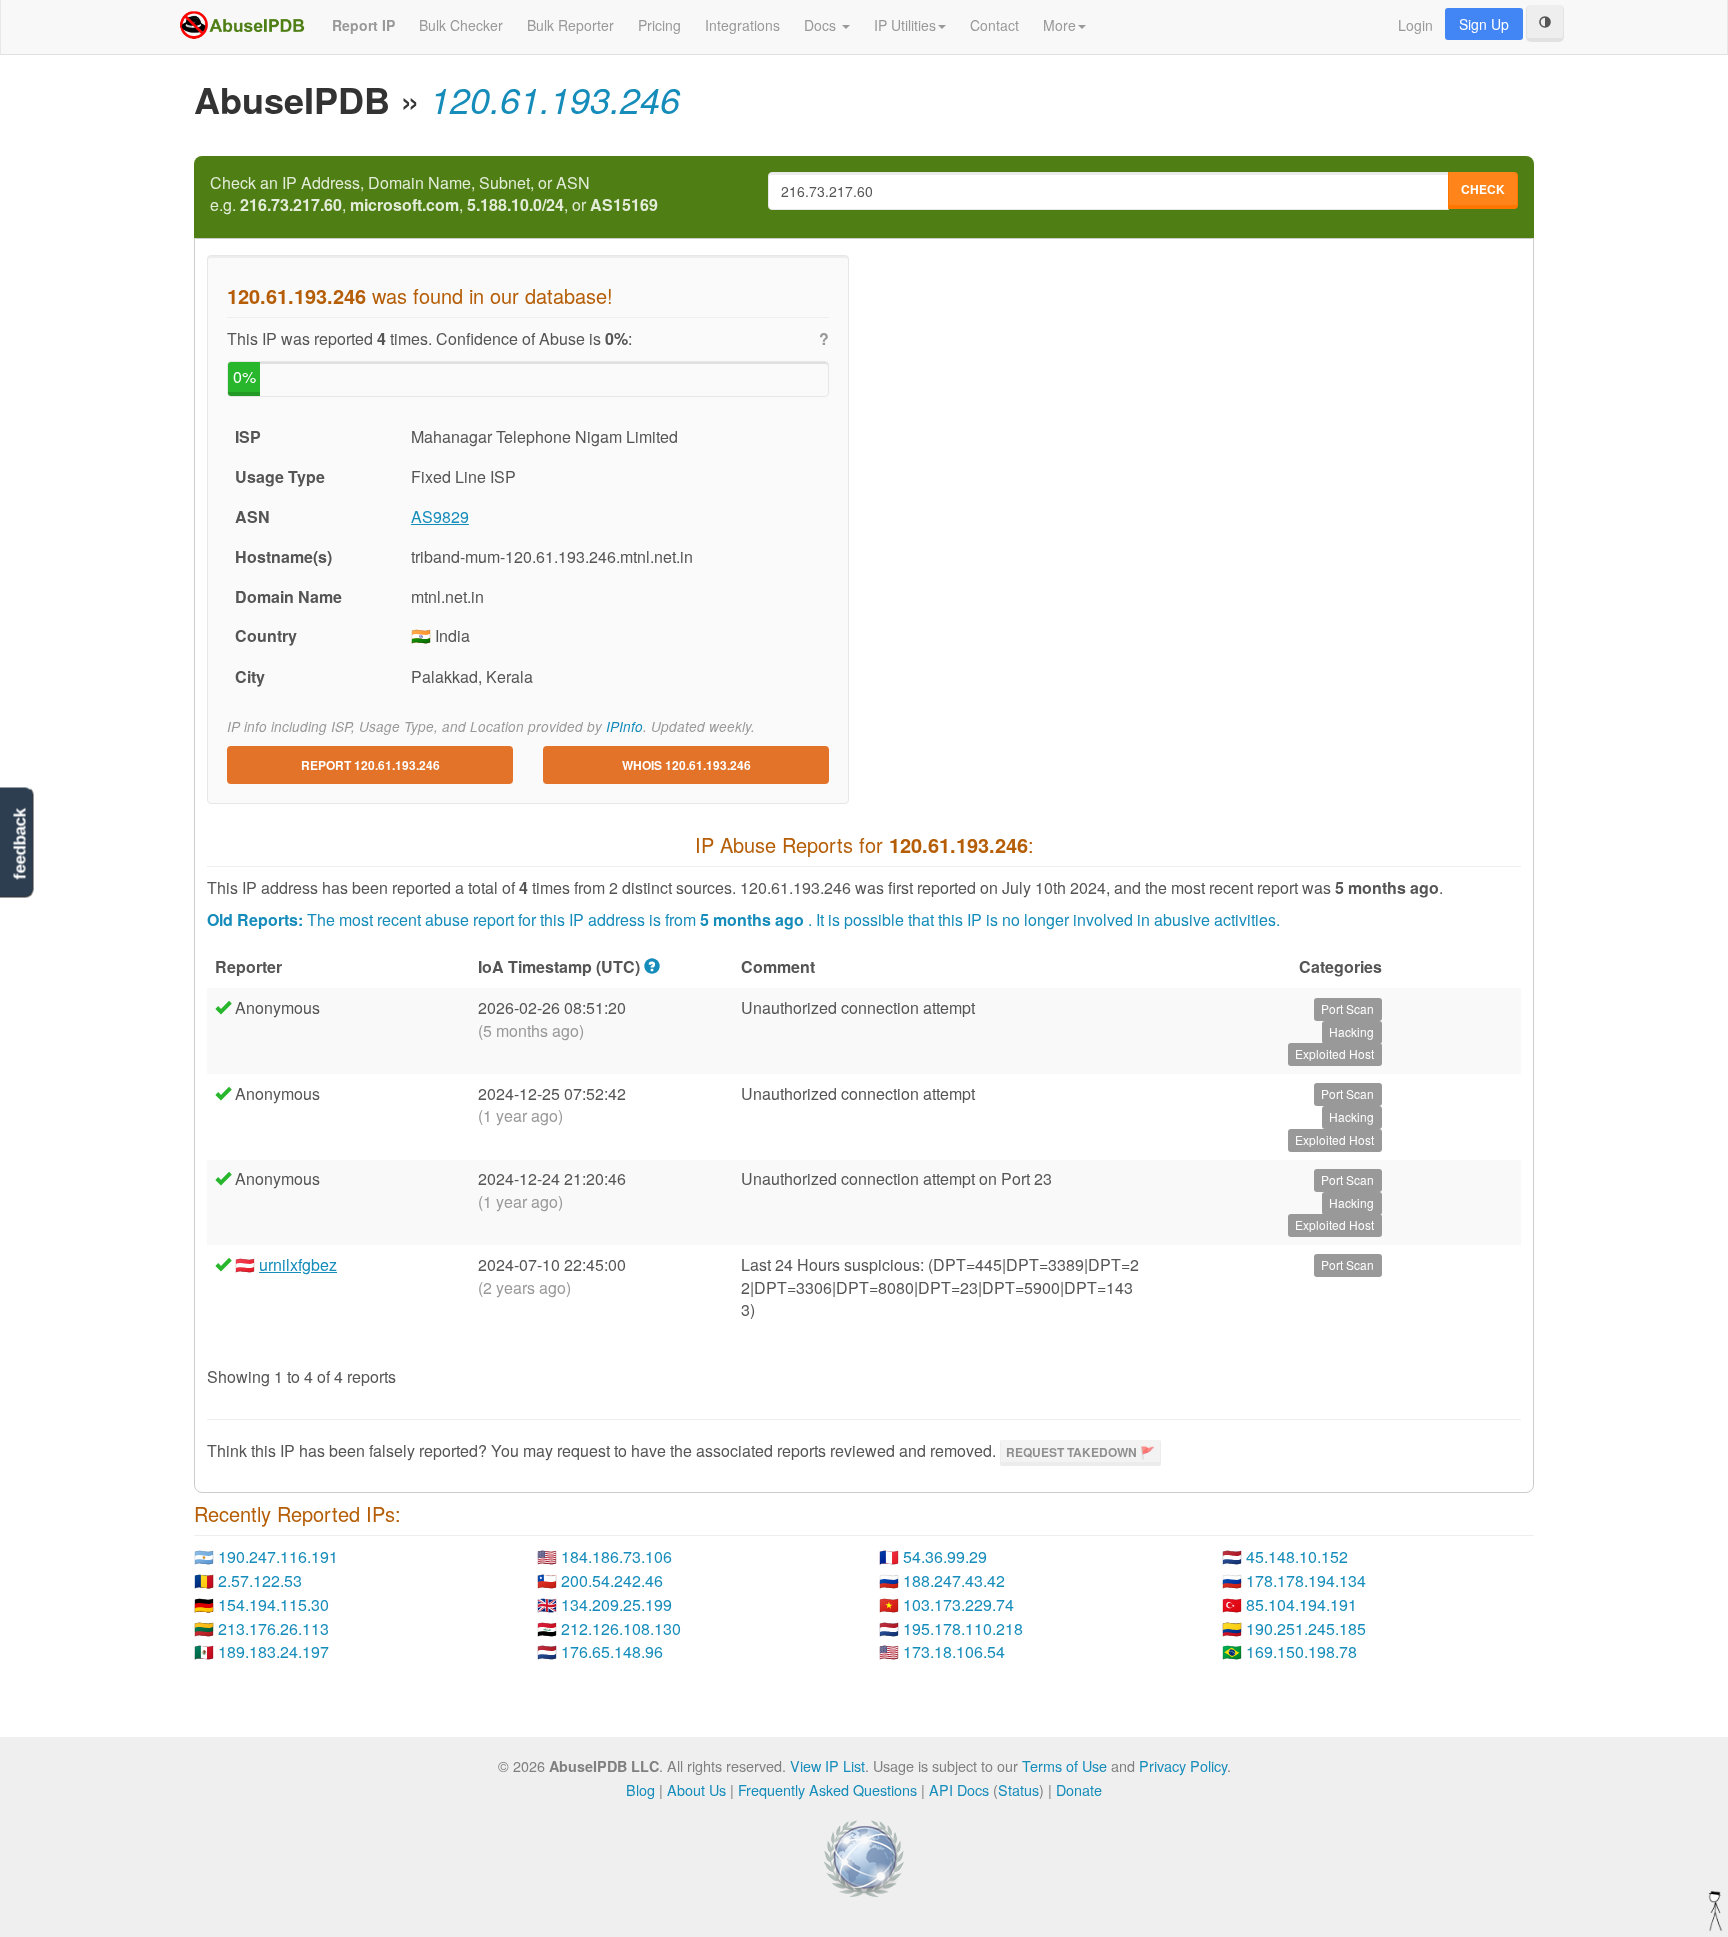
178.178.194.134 (1306, 1580)
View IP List (827, 1765)
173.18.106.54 (954, 1651)
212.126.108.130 (621, 1628)
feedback (19, 844)
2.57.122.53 (260, 1580)
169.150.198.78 (1301, 1651)
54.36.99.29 (945, 1556)
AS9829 (440, 516)
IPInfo (624, 726)
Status (1018, 1789)
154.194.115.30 (273, 1604)
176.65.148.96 (612, 1651)
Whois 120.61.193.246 (686, 765)
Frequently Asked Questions (827, 1789)
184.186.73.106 (616, 1556)
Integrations (742, 25)
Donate (1079, 1789)
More (1059, 25)
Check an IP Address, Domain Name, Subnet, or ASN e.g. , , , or (434, 194)
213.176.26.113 (273, 1628)
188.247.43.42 (954, 1580)
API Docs (959, 1789)
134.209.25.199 (616, 1604)
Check (1483, 189)
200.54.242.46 (612, 1580)
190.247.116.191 (278, 1556)
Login (1415, 25)
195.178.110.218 (963, 1628)
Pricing (659, 25)
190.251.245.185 (1306, 1628)
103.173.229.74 (958, 1604)
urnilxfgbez (298, 1264)
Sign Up (1484, 24)
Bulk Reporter (570, 25)
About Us (696, 1789)
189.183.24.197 (273, 1651)
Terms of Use (1064, 1765)
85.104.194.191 (1301, 1604)
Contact (994, 25)
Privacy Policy (1183, 1765)
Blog (640, 1789)
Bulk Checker (461, 25)
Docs (822, 25)
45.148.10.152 (1297, 1556)
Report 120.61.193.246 (370, 765)
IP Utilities (905, 25)
